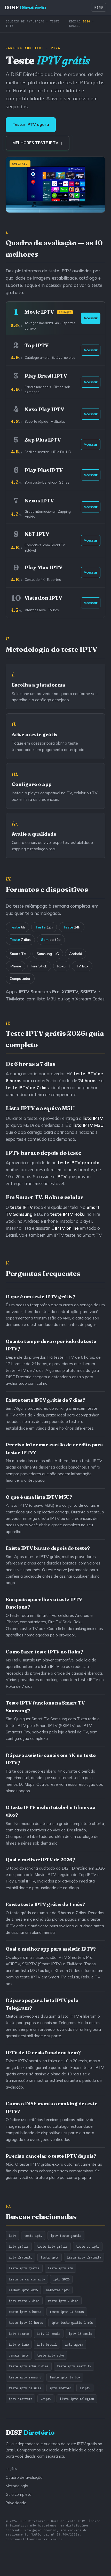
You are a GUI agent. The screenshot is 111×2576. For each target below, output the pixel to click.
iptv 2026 (61, 2279)
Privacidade (16, 2503)
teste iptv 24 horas (67, 2312)
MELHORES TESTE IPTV (38, 143)
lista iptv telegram (77, 2399)
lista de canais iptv (27, 2279)
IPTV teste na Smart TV (78, 1235)
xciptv (46, 2399)
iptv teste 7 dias (24, 2301)
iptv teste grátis (66, 2236)
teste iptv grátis (52, 2246)
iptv (12, 2236)
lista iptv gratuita (84, 2257)
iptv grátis (19, 2246)
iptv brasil (47, 2344)
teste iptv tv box (65, 2377)
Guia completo (19, 2494)
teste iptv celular (25, 2388)
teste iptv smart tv (74, 2366)
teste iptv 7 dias (63, 2301)
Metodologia (17, 2486)
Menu (99, 7)
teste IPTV (62, 1214)
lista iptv (50, 2257)
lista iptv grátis (24, 2268)
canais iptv (19, 2355)
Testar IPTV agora (31, 124)
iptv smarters (21, 2399)
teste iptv (33, 2236)
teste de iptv (88, 2246)
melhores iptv (58, 2290)
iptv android (60, 2388)
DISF (26, 7)
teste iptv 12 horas (26, 2322)
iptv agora (74, 2344)
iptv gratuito (21, 2257)
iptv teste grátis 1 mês (72, 2322)
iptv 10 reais (49, 2334)
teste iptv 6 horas (25, 2312)
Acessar (91, 318)
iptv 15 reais (80, 2334)
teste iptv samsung (25, 2377)
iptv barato (19, 2334)
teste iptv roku (50, 2355)
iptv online (19, 2344)
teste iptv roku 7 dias (29, 2366)
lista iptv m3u (60, 2268)
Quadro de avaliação (24, 2477)
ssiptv (85, 2388)
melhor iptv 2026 (23, 2290)
